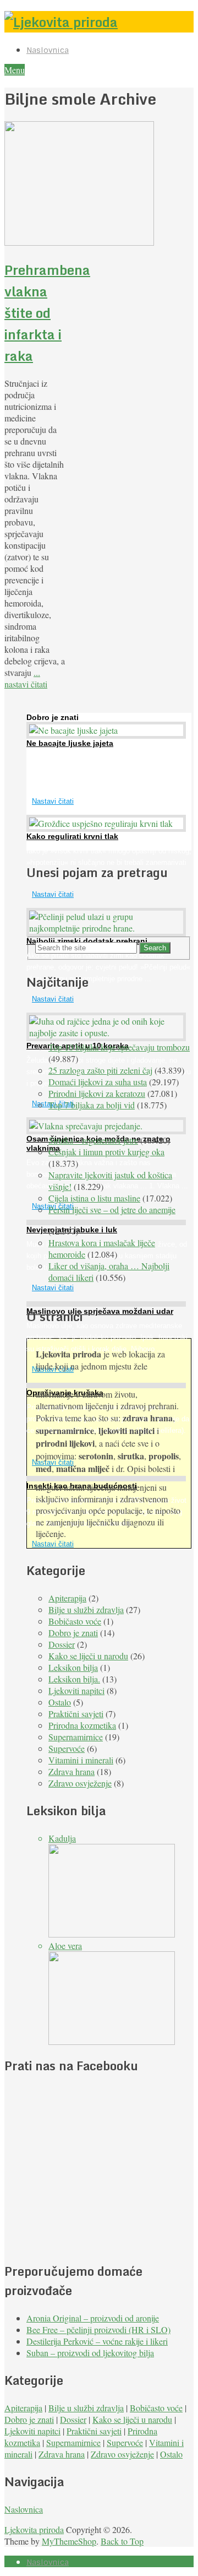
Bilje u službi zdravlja (86, 1609)
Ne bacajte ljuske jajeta (70, 743)
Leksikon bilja (73, 1667)
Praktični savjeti (76, 1714)
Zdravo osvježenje (80, 1783)
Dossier (62, 1644)
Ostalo (60, 1702)
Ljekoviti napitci (76, 1690)
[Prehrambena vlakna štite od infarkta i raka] (35, 185)
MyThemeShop (69, 2541)
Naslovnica (48, 50)
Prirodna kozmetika (82, 1725)
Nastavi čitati (53, 801)
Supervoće (67, 1748)
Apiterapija (67, 1598)
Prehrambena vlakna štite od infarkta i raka (47, 313)
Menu (15, 70)
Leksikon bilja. (74, 1679)
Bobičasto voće (75, 1621)
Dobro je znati (73, 1633)
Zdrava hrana (71, 1771)
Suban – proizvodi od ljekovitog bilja (90, 2353)
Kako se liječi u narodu (88, 1656)
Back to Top (122, 2541)
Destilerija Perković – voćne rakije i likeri (97, 2341)
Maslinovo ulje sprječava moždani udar (100, 1311)
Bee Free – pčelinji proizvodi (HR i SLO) (98, 2329)
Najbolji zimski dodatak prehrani (87, 941)
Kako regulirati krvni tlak (72, 836)
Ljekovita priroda (34, 2529)
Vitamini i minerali (81, 1760)
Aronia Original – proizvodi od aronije (93, 2318)
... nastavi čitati (26, 678)
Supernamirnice (76, 1737)
